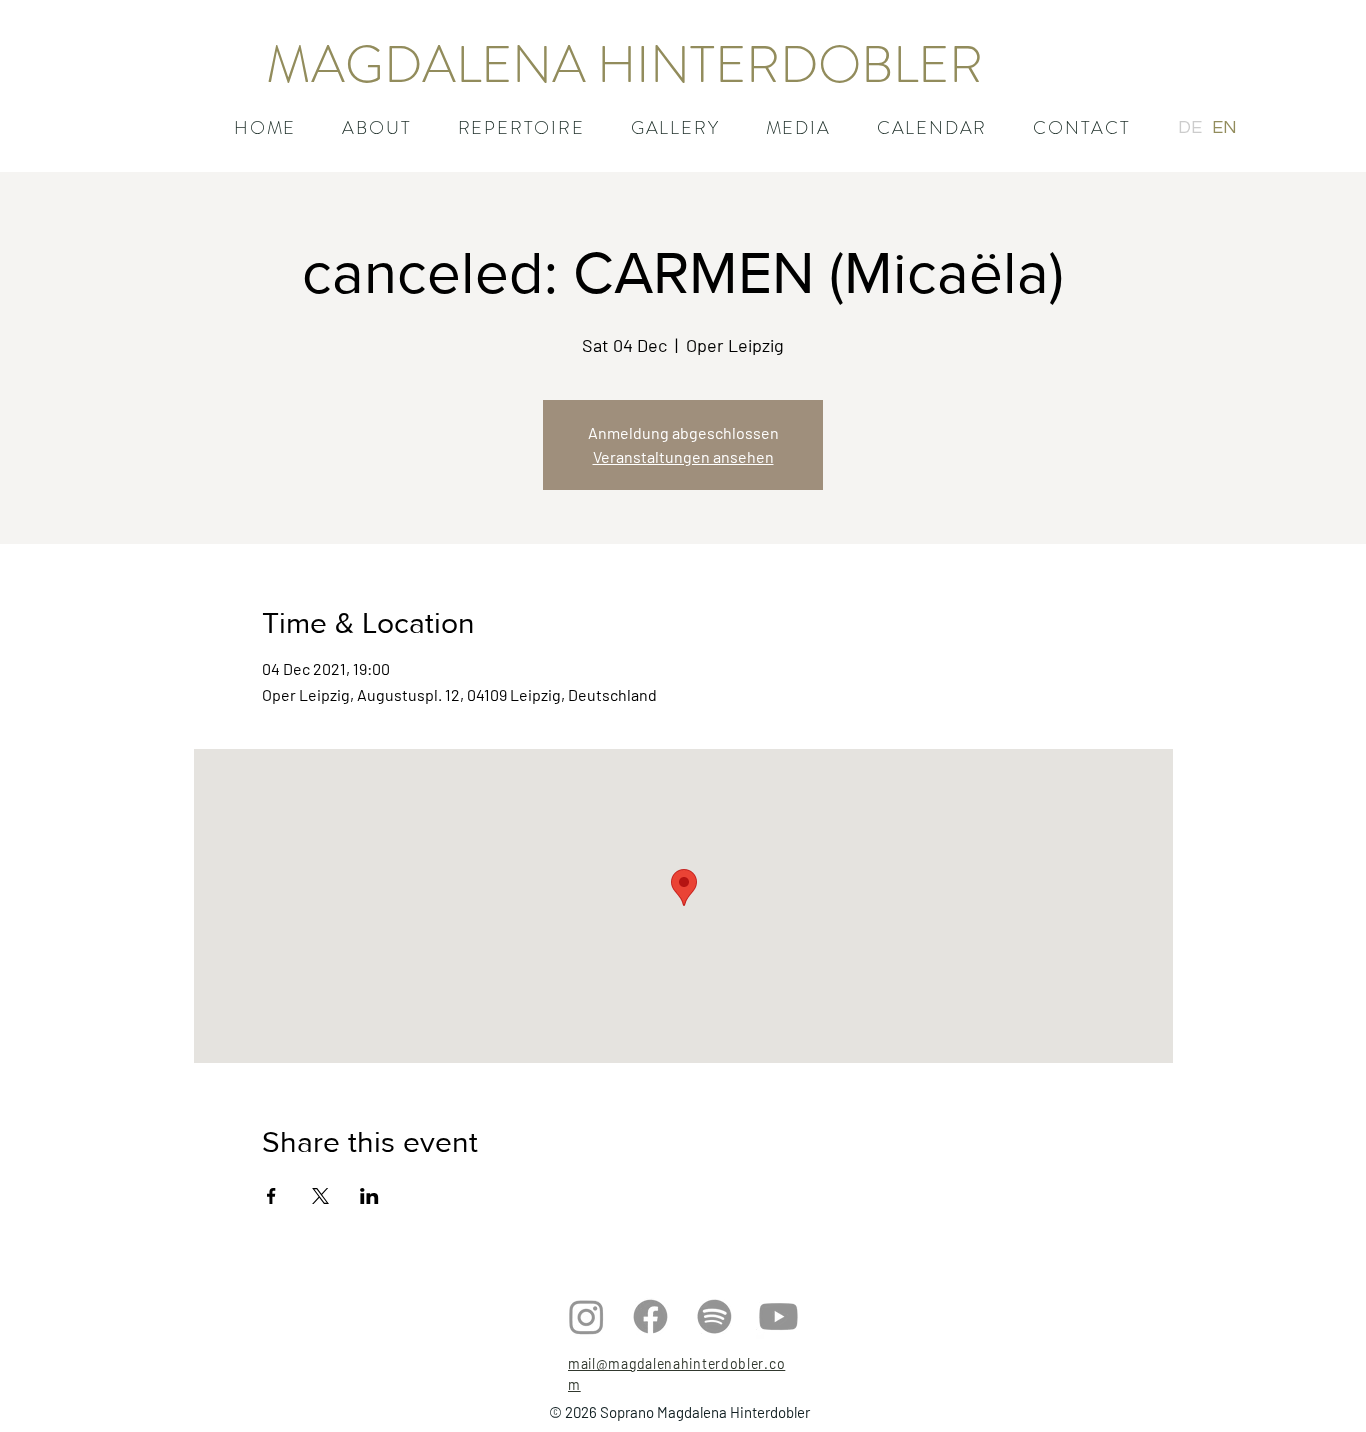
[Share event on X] (320, 1196)
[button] (521, 128)
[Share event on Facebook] (271, 1196)
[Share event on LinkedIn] (369, 1196)
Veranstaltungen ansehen (683, 456)
